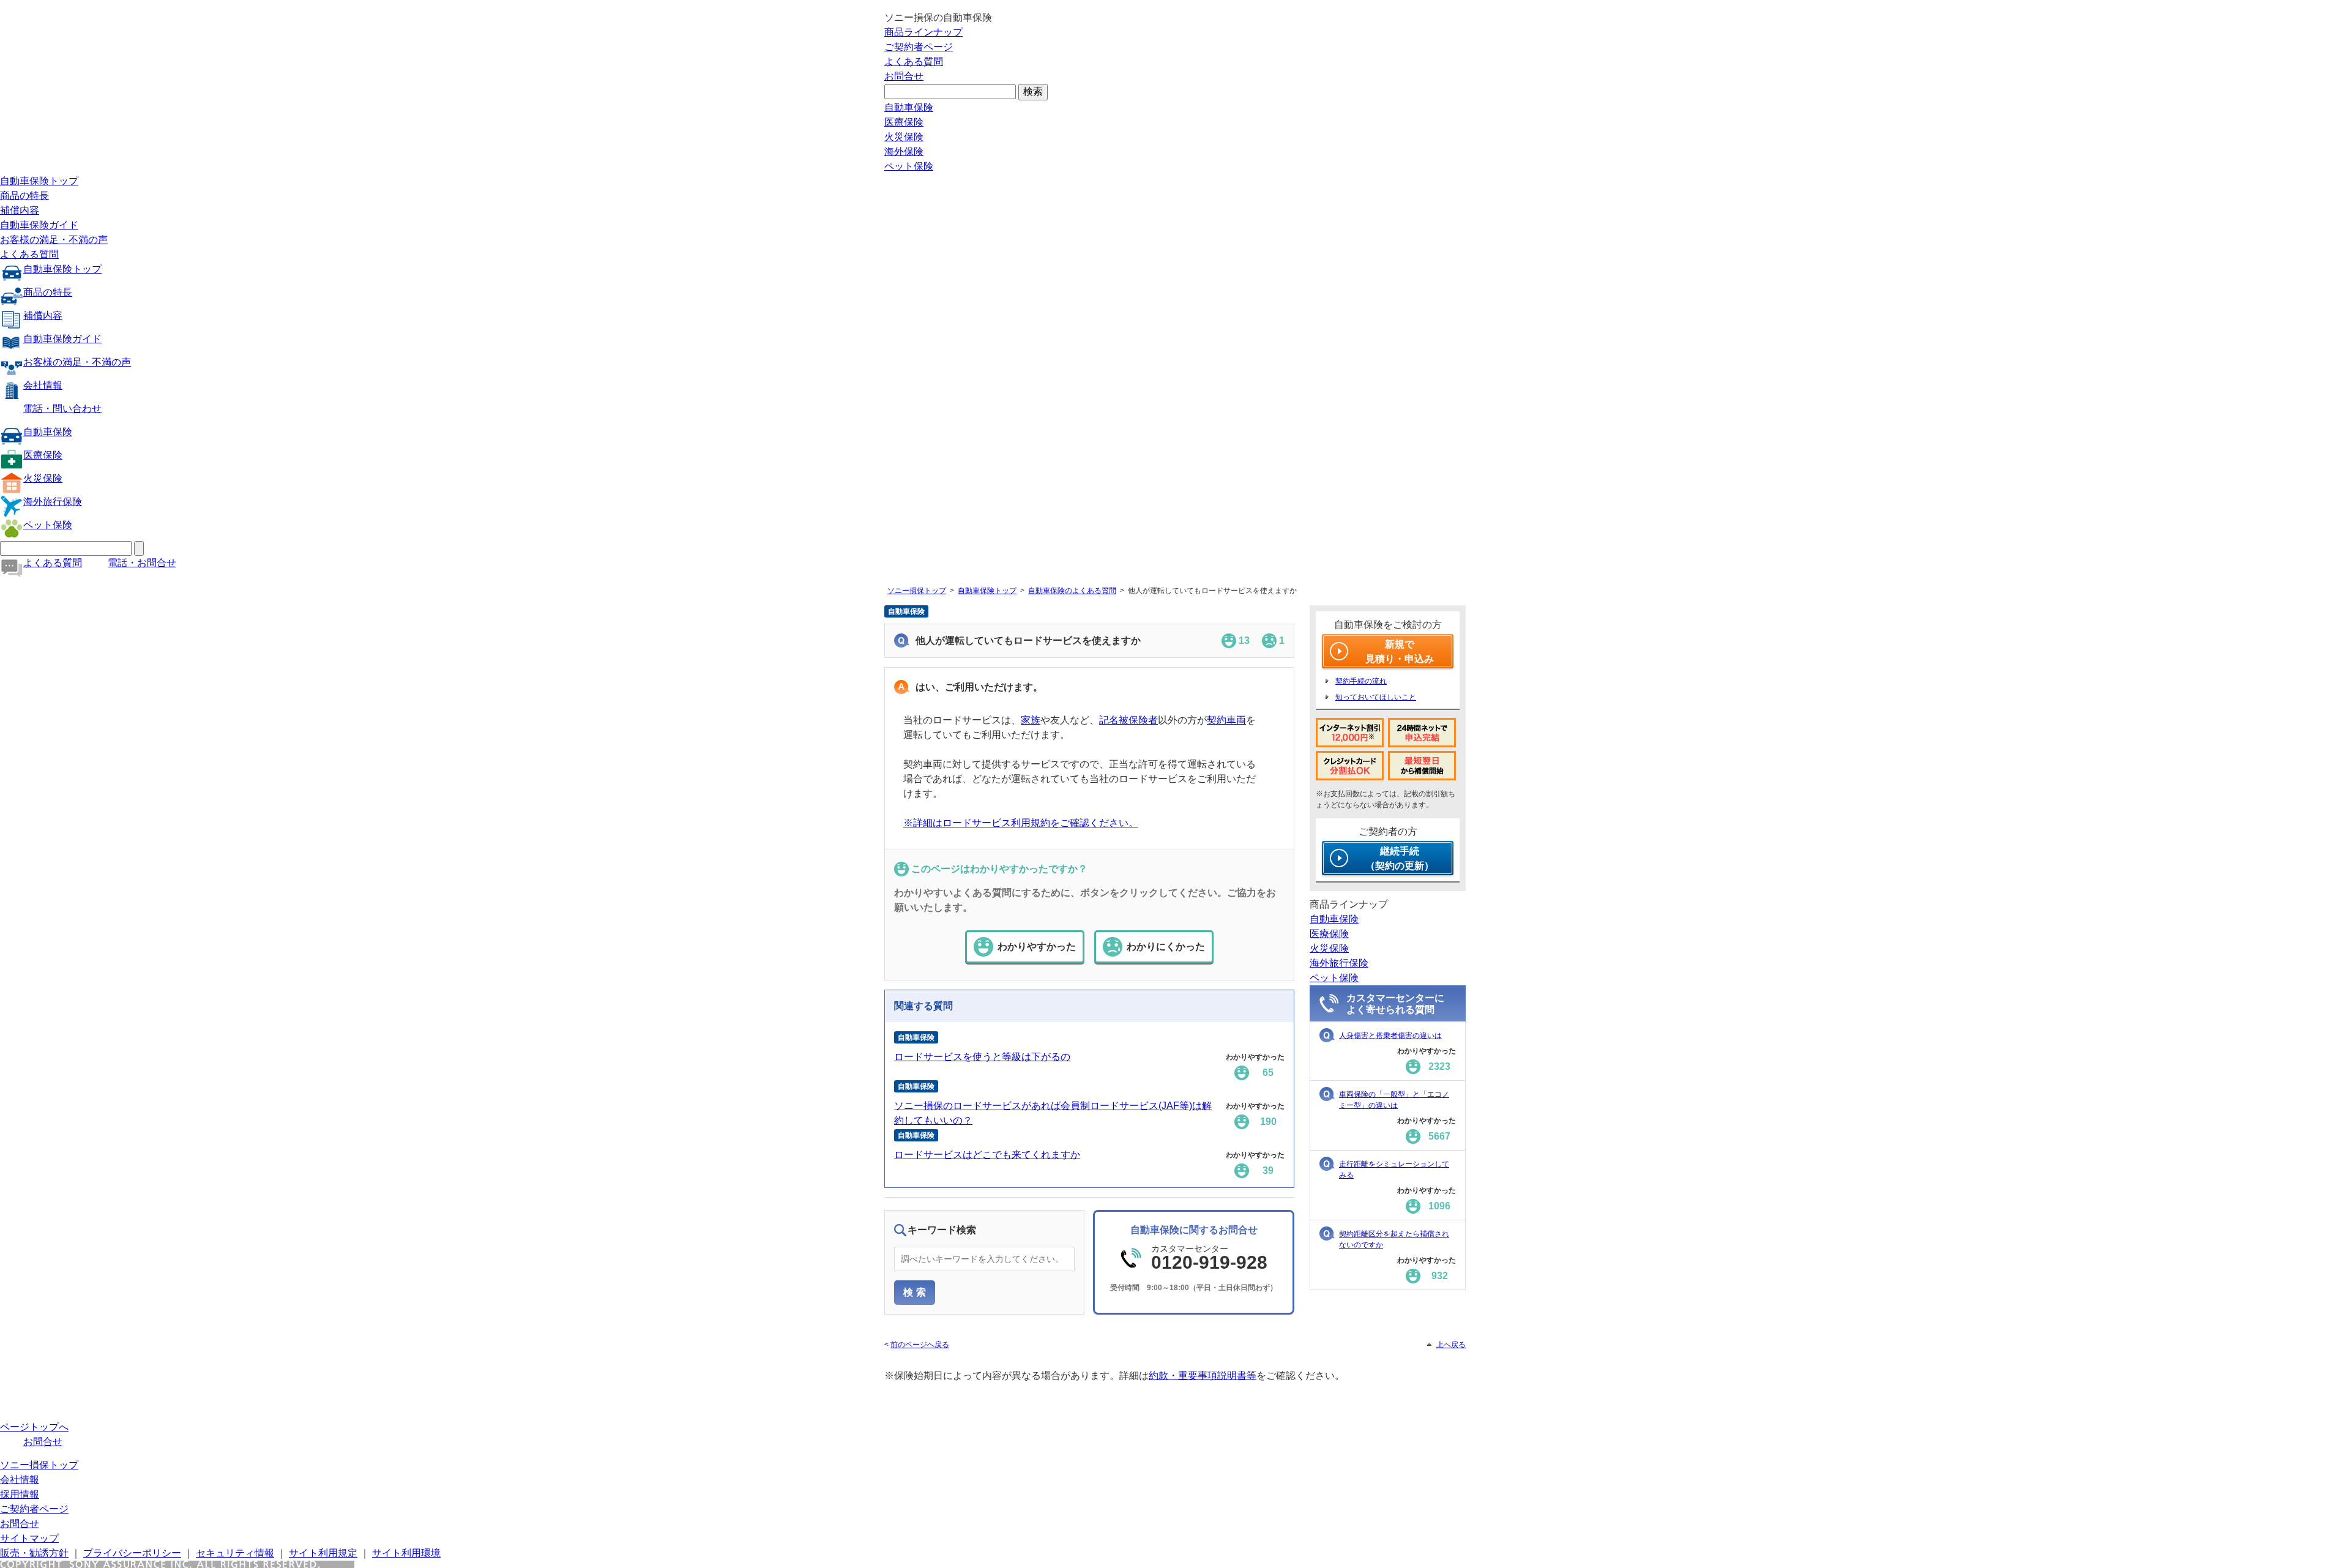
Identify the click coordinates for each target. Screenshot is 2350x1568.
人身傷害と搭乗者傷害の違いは (1390, 1036)
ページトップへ (34, 1427)
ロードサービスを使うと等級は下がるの (982, 1057)
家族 (1031, 720)
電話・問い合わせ (62, 409)
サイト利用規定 (323, 1553)
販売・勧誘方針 (34, 1553)
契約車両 (1226, 720)
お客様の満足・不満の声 (54, 240)
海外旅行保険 (53, 502)
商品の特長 (24, 196)
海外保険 (904, 151)
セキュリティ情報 (235, 1553)
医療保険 (904, 122)
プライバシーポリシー (132, 1553)
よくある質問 (914, 62)
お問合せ (904, 76)
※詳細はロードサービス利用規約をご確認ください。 (1021, 823)
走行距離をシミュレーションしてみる (1394, 1170)
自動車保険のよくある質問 (1072, 591)
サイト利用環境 (406, 1553)
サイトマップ (29, 1538)
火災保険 (904, 137)
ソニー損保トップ (917, 591)
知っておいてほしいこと (1376, 697)
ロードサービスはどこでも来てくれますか (987, 1155)
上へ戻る (1451, 1345)
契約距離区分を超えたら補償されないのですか (1394, 1239)
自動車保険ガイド (39, 225)
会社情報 (43, 385)
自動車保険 (909, 107)
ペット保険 (909, 166)
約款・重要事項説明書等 (1203, 1376)
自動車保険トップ (39, 181)
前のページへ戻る (920, 1345)
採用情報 (20, 1494)
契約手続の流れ (1361, 681)
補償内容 (20, 210)
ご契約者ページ (919, 47)
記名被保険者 (1128, 720)
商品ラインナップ (923, 32)
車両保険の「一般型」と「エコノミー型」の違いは (1394, 1100)
